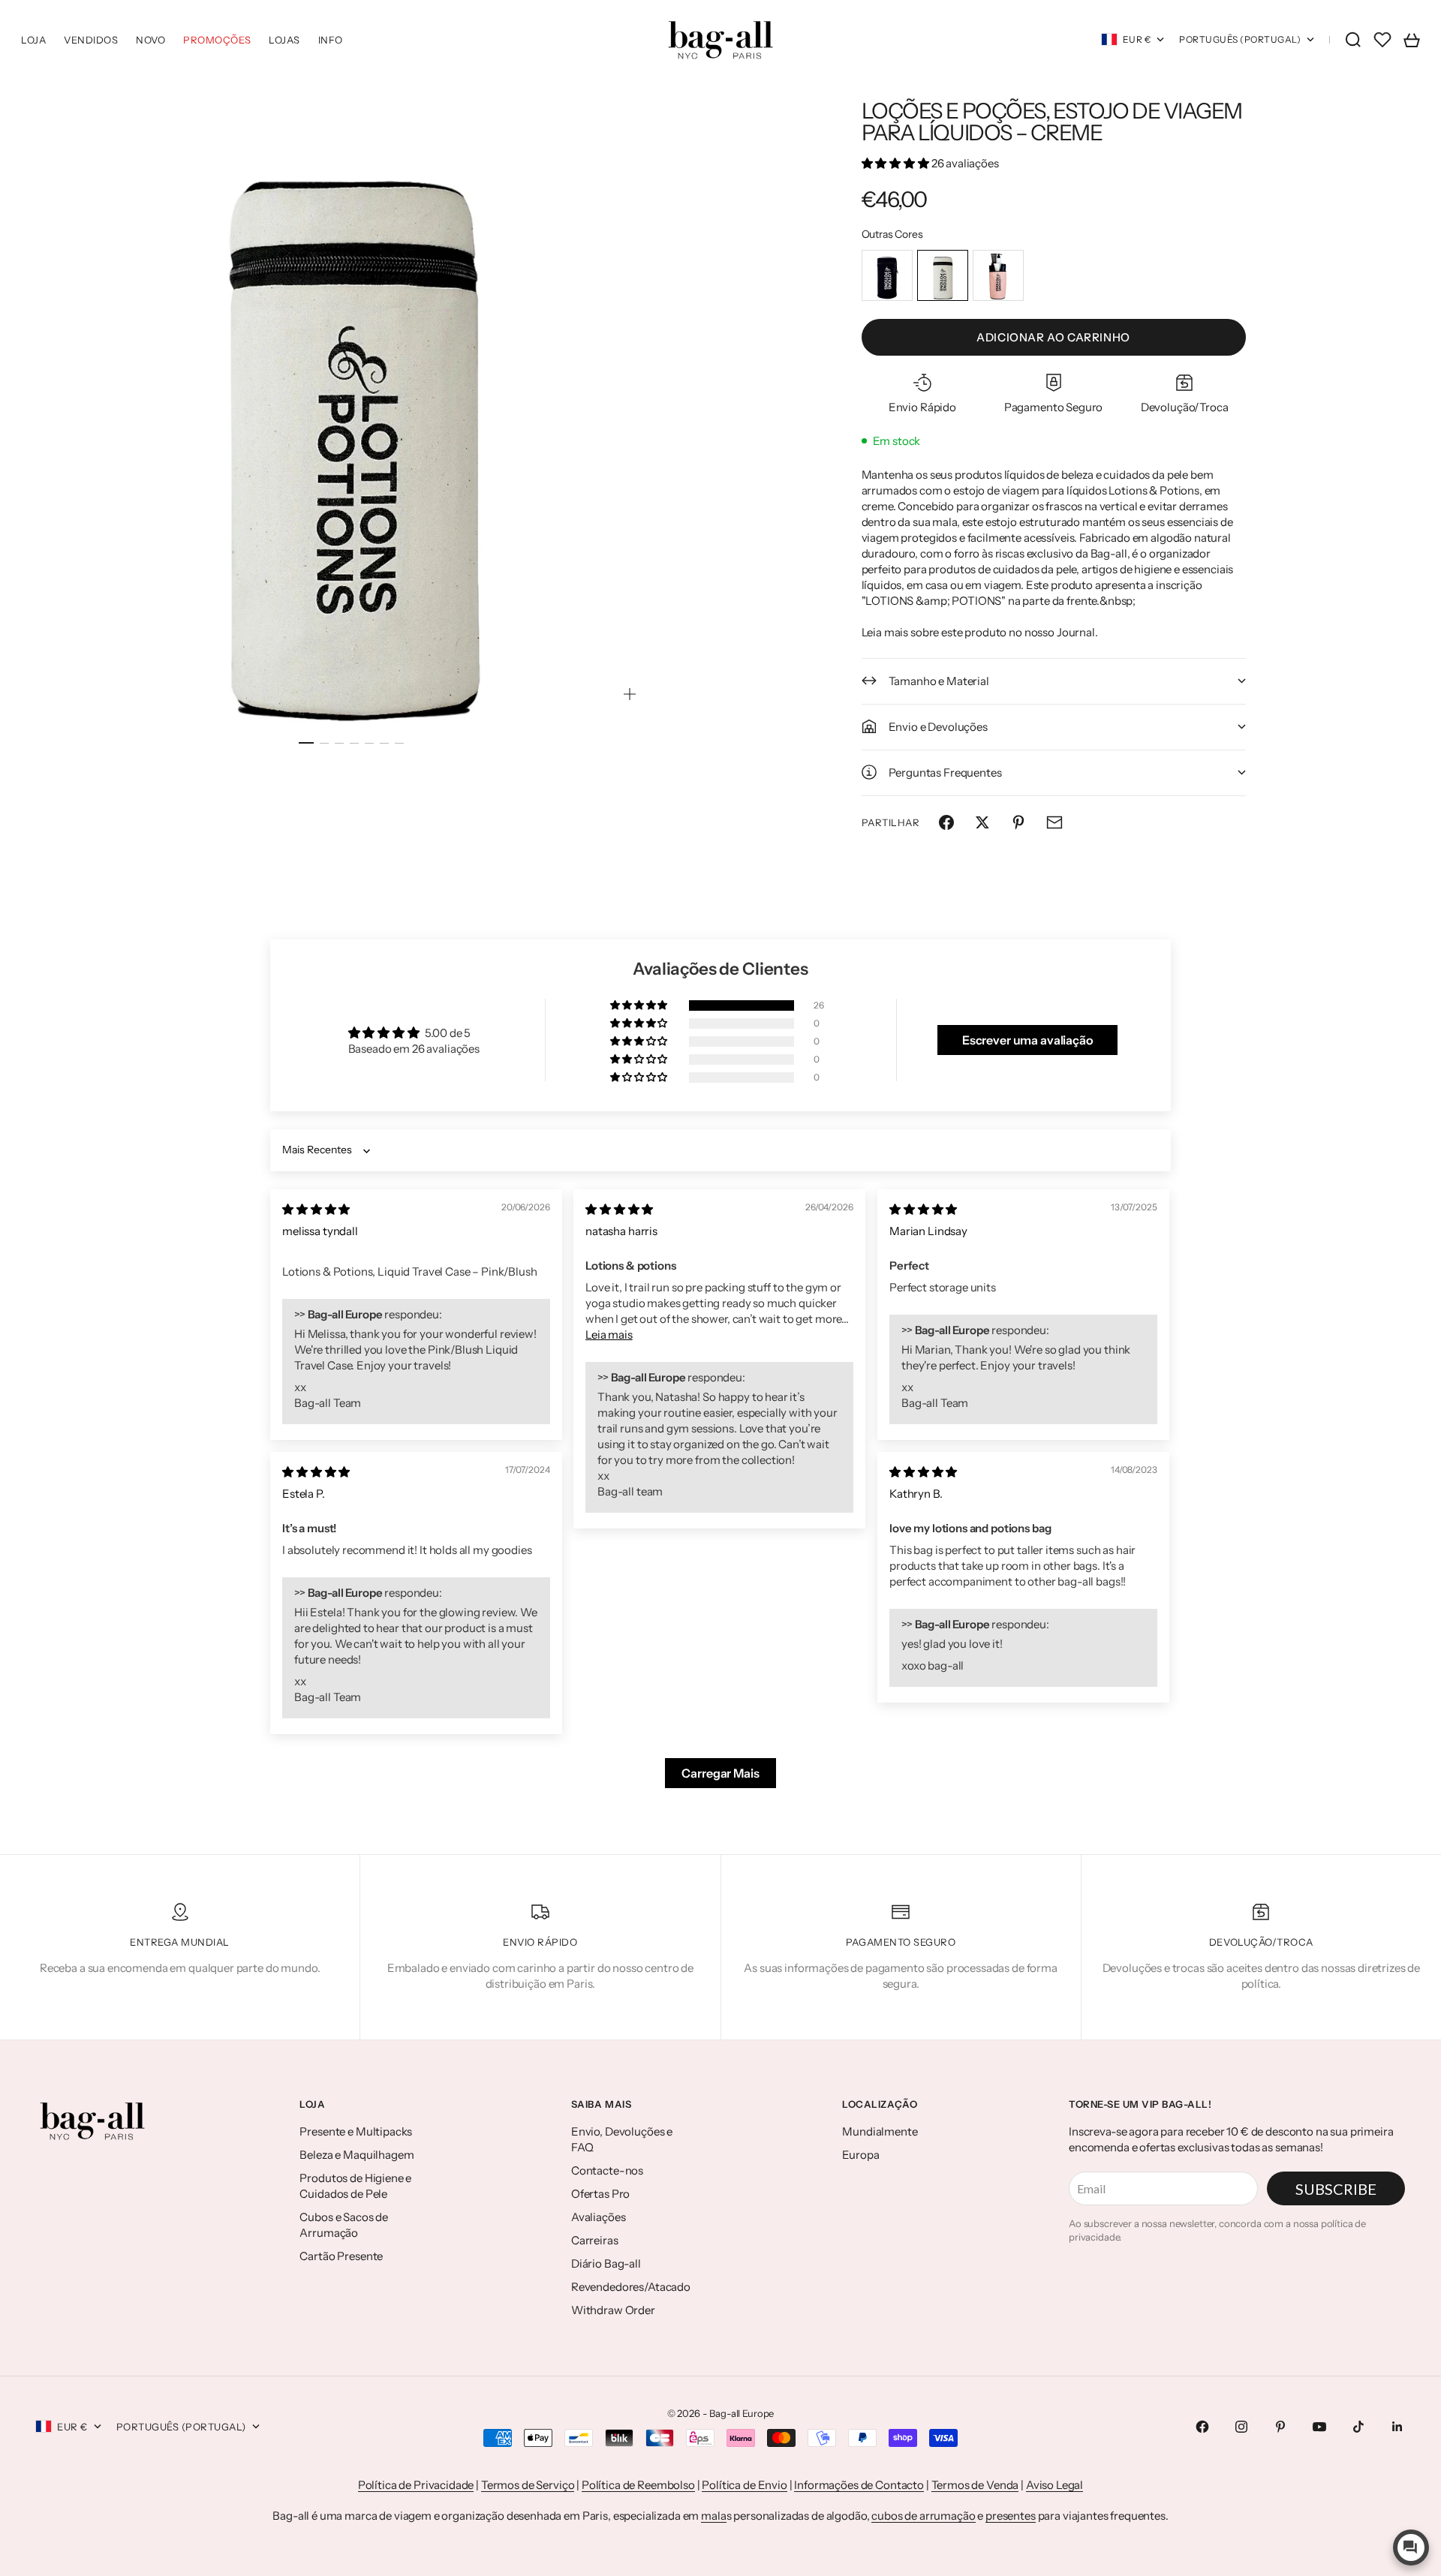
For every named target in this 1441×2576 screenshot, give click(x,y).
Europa (860, 2155)
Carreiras (595, 2240)
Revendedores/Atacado (631, 2287)
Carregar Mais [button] (720, 1773)
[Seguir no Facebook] (1202, 2427)
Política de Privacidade (416, 2485)
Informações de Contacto (859, 2485)
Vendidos (91, 40)
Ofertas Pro (600, 2194)
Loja (33, 40)
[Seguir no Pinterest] (1280, 2427)
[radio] (887, 275)
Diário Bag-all (606, 2263)
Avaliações (599, 2217)
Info (331, 40)
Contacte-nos (607, 2170)
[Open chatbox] (1411, 2547)
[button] (896, 163)
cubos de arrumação (923, 2516)
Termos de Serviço (528, 2485)
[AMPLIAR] (630, 694)
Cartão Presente (341, 2256)
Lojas (284, 40)
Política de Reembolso (638, 2485)
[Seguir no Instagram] (1241, 2427)
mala (713, 2516)
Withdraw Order (613, 2310)
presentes (1011, 2516)
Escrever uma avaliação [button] (1028, 1040)
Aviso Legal (1054, 2485)
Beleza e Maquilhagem (356, 2155)
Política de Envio (744, 2485)
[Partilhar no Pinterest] (1018, 822)
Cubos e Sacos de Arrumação (344, 2225)
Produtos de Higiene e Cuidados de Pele (355, 2186)
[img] (316, 1209)
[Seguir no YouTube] (1319, 2427)
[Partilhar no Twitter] (982, 822)
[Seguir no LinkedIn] (1397, 2427)
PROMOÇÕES (217, 40)
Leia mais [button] (609, 1335)
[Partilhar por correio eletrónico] (1054, 822)
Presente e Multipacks (356, 2131)
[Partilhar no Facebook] (946, 822)
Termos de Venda (975, 2485)
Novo (150, 40)
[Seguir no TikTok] (1358, 2427)
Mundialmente (880, 2131)
